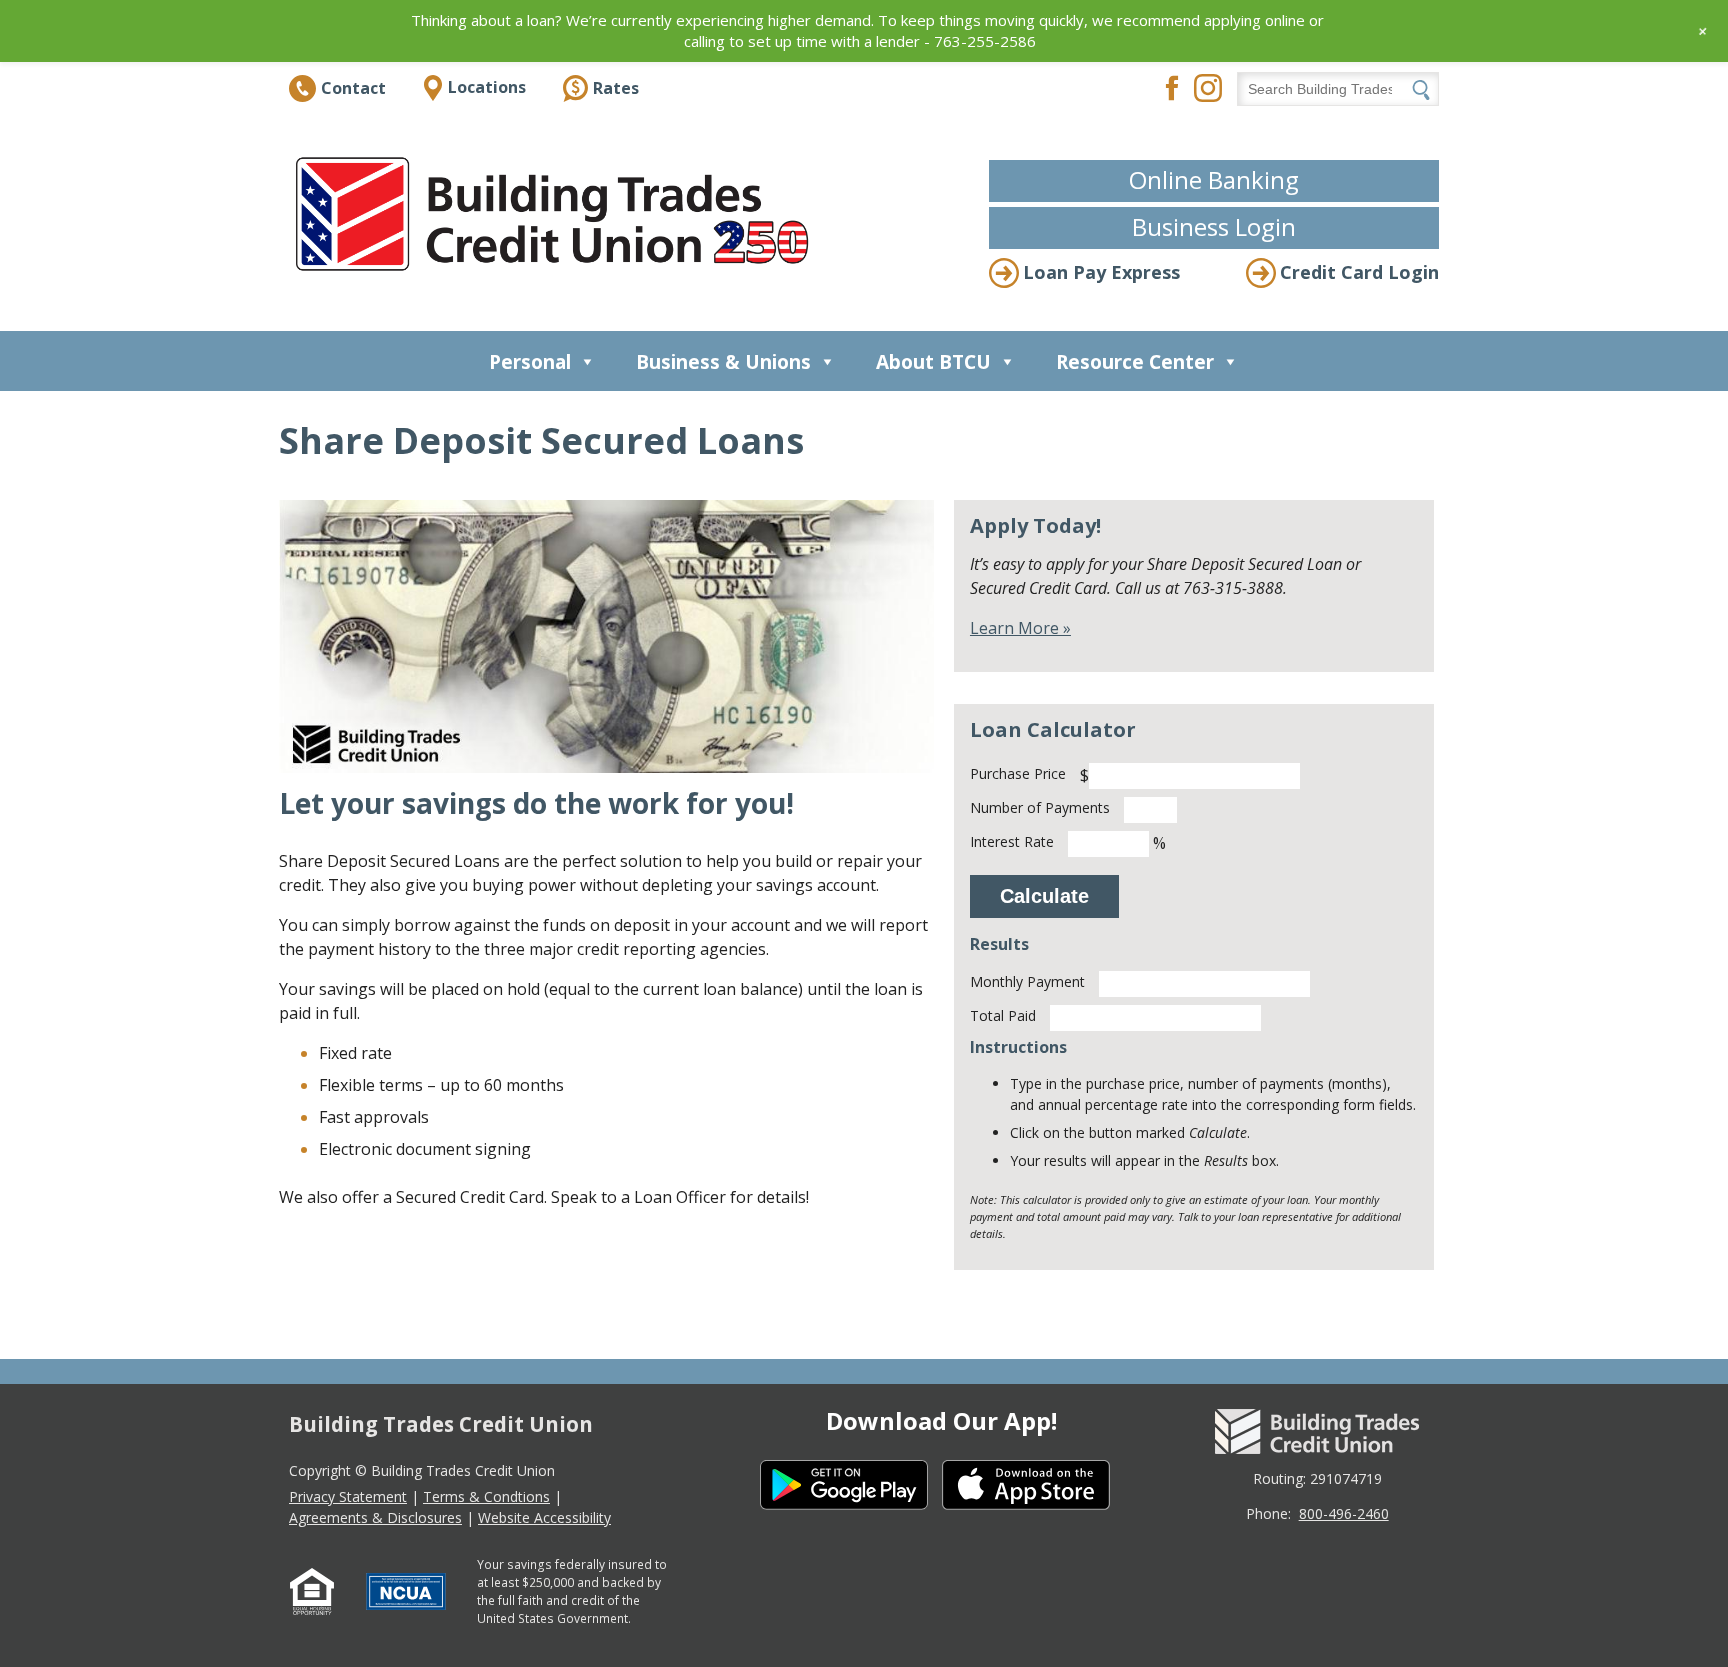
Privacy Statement (348, 1496)
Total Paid (1003, 1015)
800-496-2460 (1344, 1513)
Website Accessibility (544, 1517)
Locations (487, 87)
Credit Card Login (1359, 272)
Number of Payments (1040, 807)
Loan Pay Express (1101, 272)
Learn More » (1020, 628)
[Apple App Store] (1033, 1487)
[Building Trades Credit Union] (556, 214)
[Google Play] (851, 1487)
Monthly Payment (1027, 981)
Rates (616, 88)
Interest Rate (1012, 841)
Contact (353, 88)
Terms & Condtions (486, 1496)
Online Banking (1214, 179)
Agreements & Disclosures (375, 1517)
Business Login (1214, 226)
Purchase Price (1018, 773)
